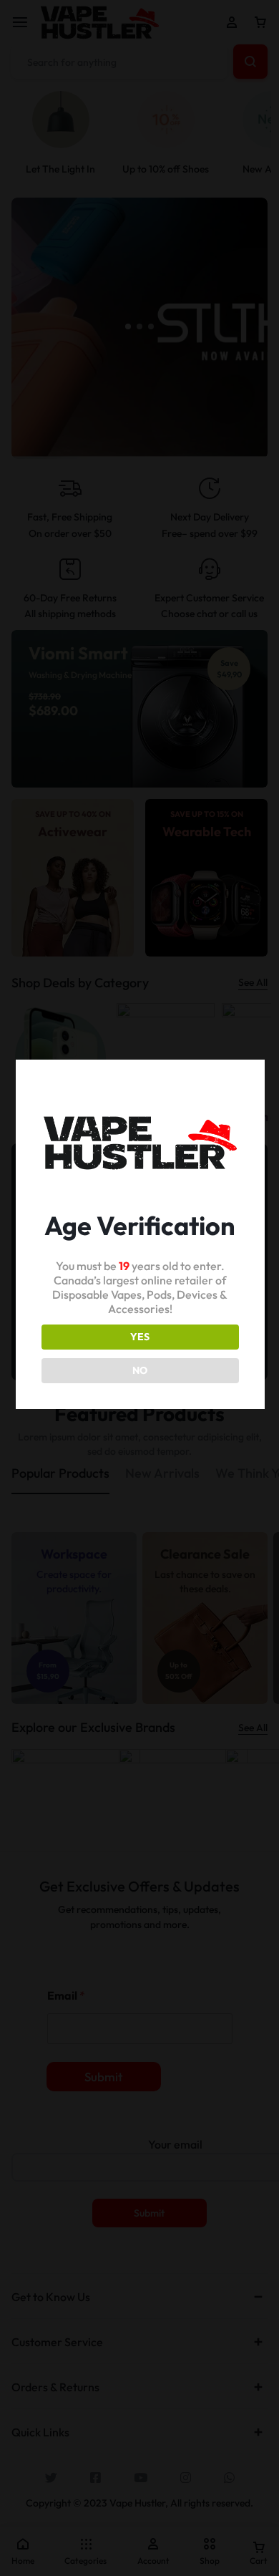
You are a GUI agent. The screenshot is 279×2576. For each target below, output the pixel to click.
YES (140, 1337)
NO (140, 1370)
